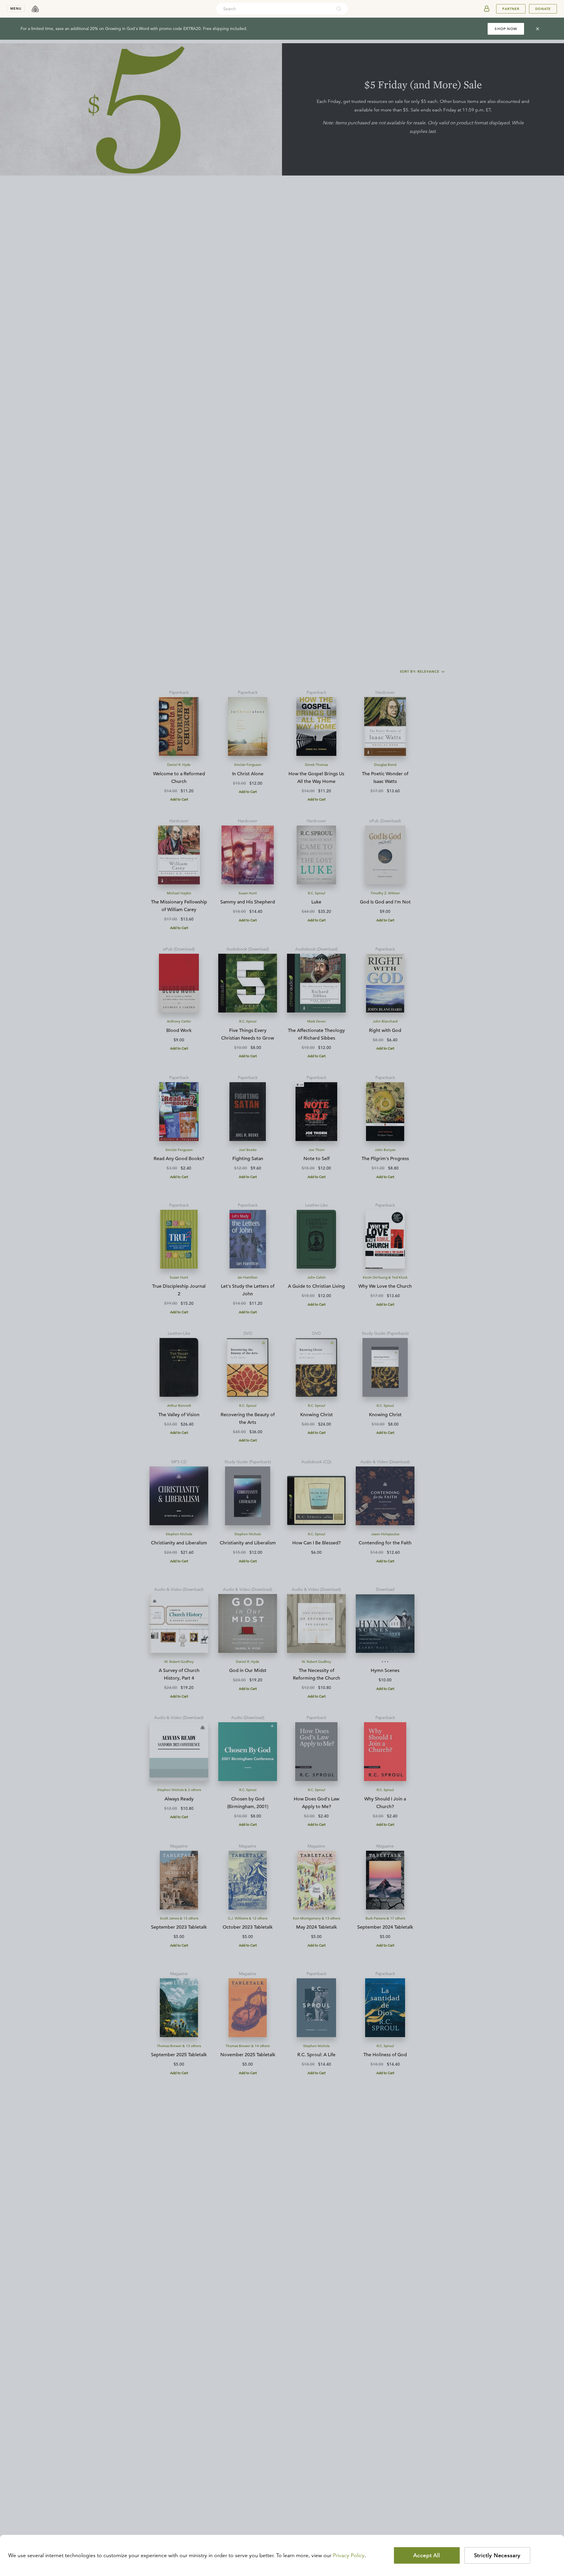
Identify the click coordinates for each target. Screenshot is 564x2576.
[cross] (538, 29)
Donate (543, 9)
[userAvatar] (487, 9)
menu (16, 9)
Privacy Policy (349, 2555)
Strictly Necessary (497, 2555)
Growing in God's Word (127, 29)
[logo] (35, 9)
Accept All (427, 2555)
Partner (511, 9)
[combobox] (274, 9)
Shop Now (506, 29)
